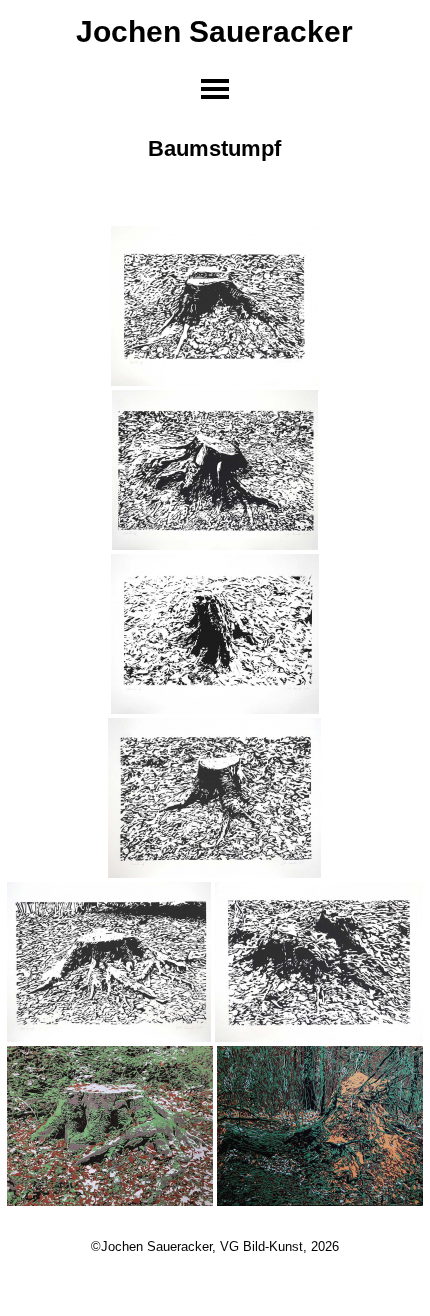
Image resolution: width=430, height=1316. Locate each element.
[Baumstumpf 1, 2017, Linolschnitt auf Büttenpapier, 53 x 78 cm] (215, 306)
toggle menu (215, 89)
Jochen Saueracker (214, 31)
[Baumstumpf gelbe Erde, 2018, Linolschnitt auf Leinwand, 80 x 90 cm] (320, 1126)
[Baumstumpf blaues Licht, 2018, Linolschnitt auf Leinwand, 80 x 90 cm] (110, 1126)
